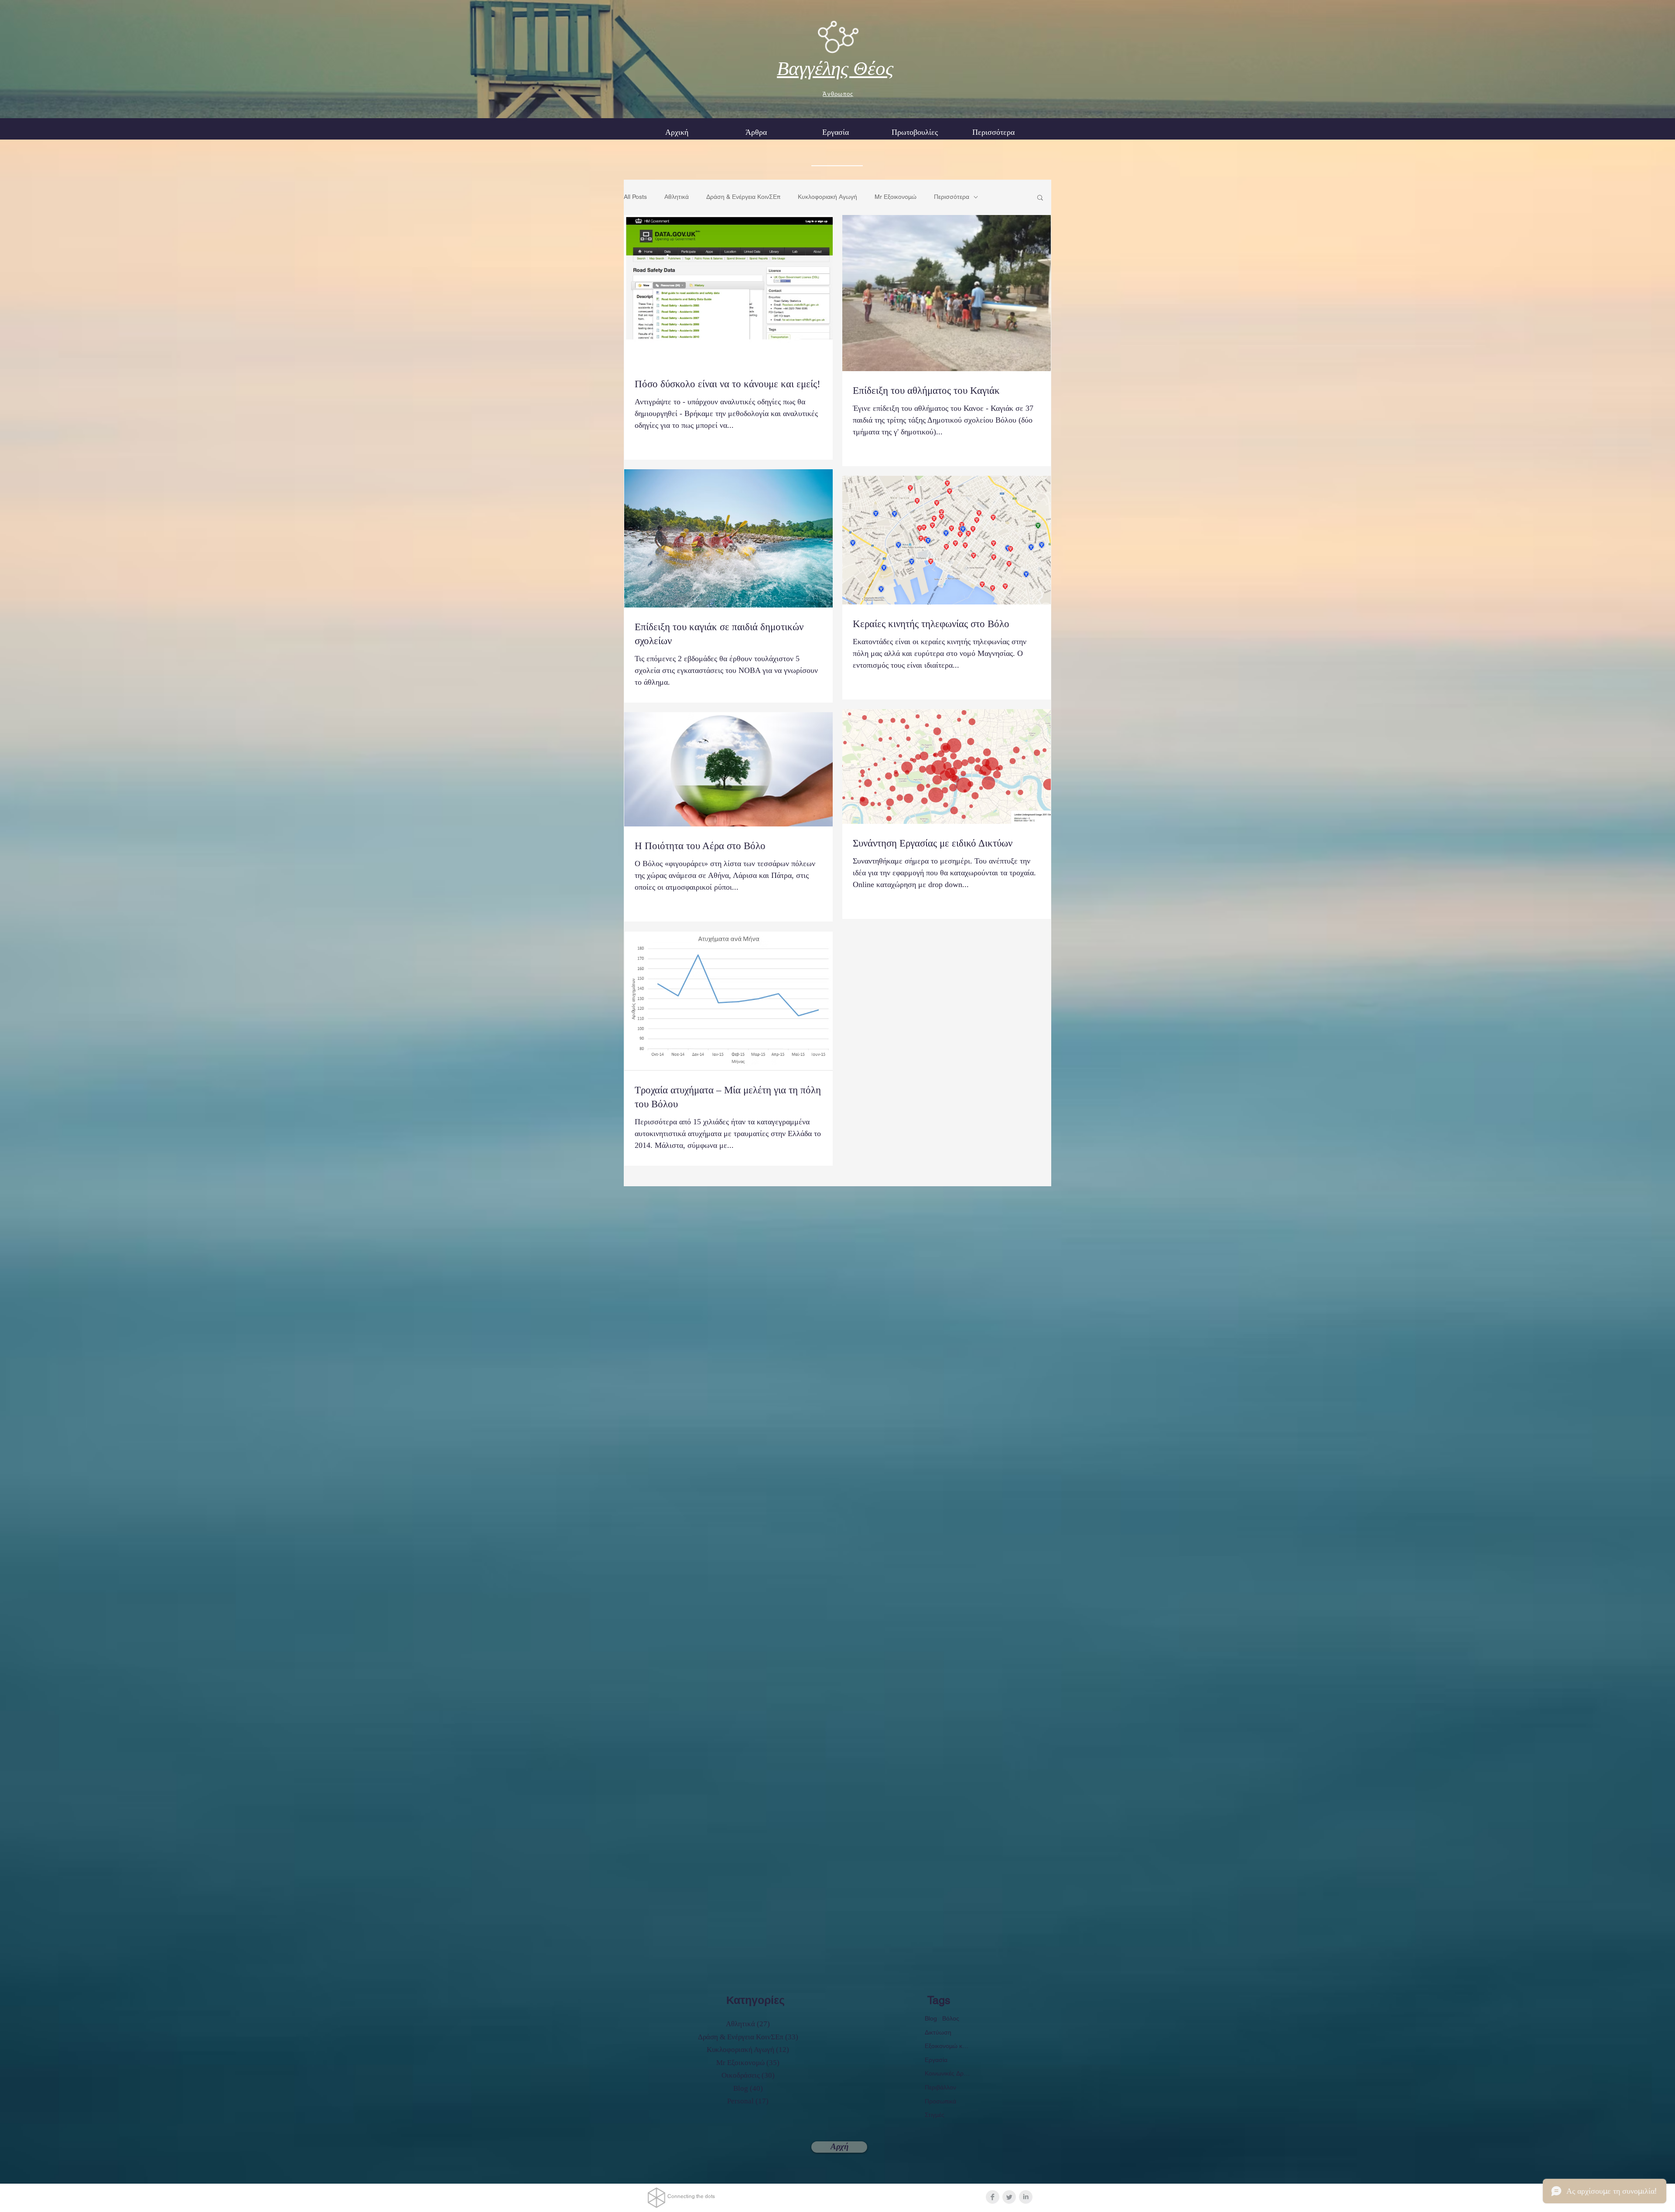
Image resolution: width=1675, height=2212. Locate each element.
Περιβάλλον (940, 2087)
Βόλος (951, 2018)
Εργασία (936, 2060)
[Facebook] (993, 2197)
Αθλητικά (677, 197)
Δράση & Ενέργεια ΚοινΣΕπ (743, 197)
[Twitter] (1009, 2197)
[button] (835, 132)
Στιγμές (935, 2115)
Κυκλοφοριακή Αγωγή (827, 197)
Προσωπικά (940, 2101)
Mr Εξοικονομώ (896, 197)
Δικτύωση (938, 2032)
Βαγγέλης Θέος (835, 68)
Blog (931, 2018)
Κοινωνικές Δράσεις (947, 2073)
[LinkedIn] (1026, 2197)
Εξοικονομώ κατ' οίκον (947, 2046)
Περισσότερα (952, 197)
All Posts (635, 197)
